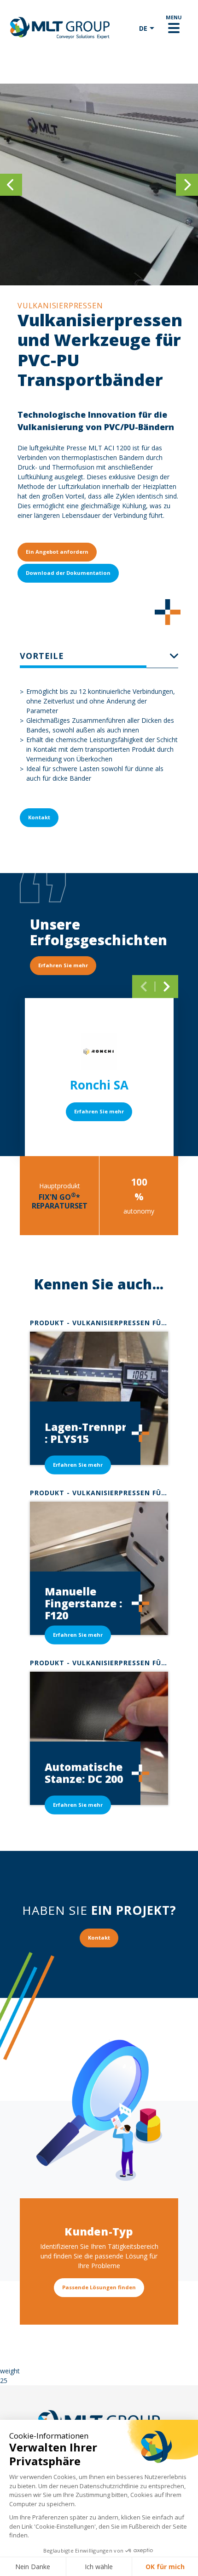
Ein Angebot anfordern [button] (57, 552)
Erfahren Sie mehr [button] (63, 965)
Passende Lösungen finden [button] (99, 2287)
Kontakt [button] (39, 817)
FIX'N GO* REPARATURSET (60, 1201)
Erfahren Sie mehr (99, 1111)
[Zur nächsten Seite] (167, 987)
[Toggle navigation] (174, 28)
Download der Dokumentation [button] (68, 573)
